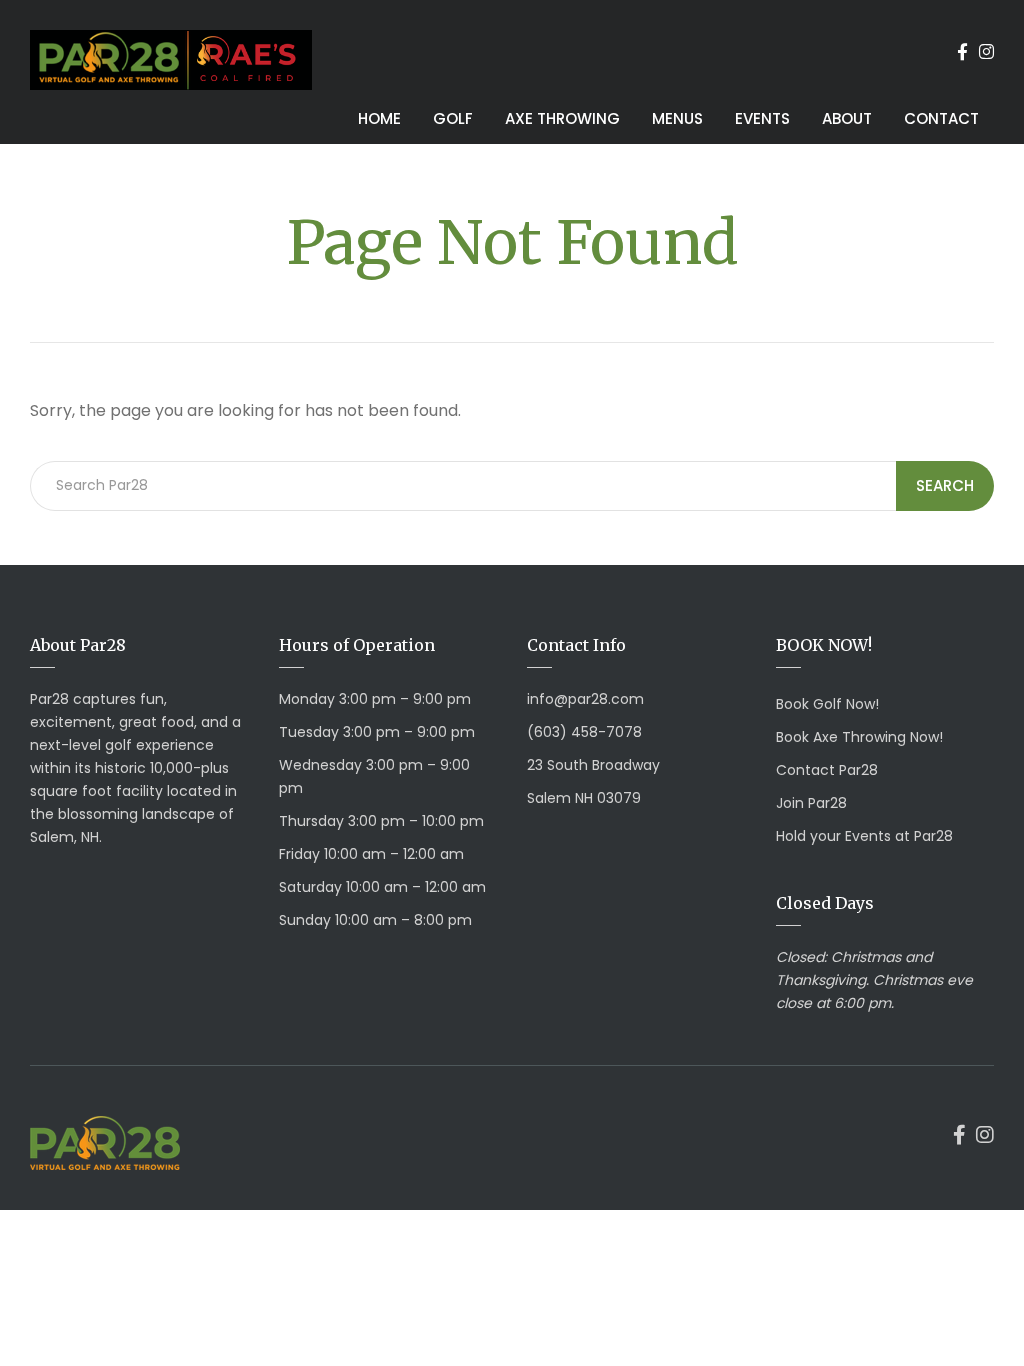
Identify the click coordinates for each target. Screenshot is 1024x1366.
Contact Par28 (827, 770)
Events (762, 118)
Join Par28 (811, 803)
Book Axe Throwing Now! (859, 737)
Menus (677, 118)
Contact (941, 118)
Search (945, 485)
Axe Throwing (562, 118)
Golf (453, 118)
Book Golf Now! (827, 704)
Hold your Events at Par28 (864, 836)
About (847, 118)
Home (379, 118)
